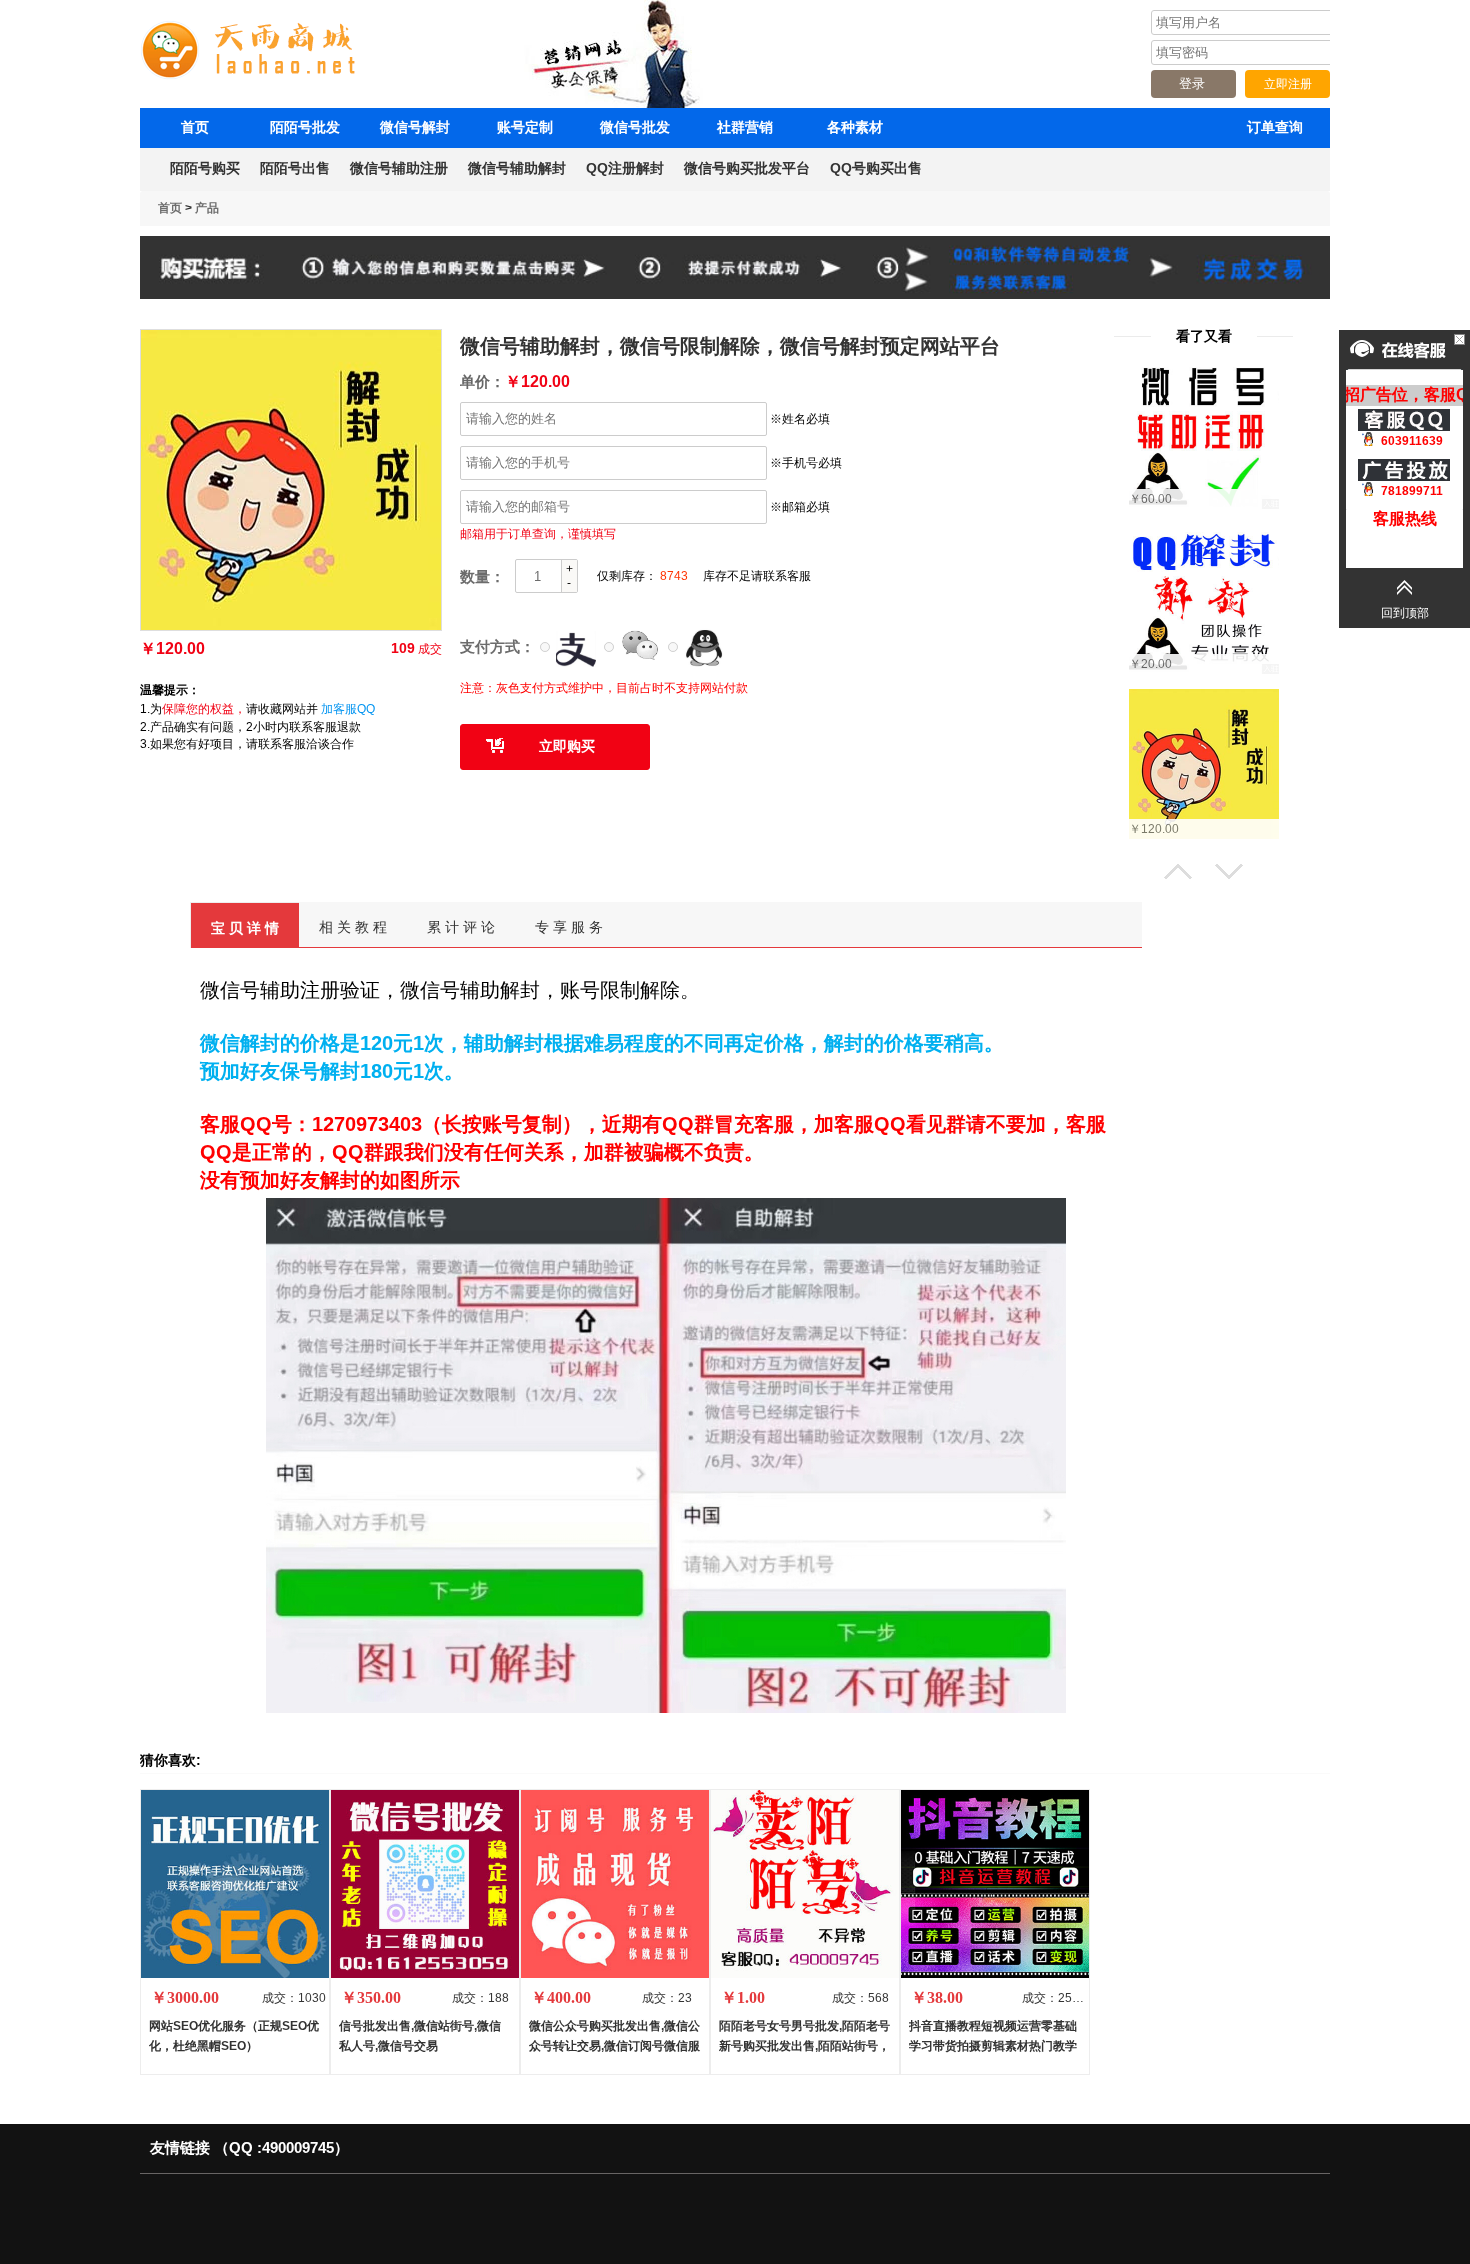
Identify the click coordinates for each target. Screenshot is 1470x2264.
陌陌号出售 (295, 168)
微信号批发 (635, 127)
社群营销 (745, 127)
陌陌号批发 (305, 127)
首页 (195, 127)
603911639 (1412, 441)
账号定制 (525, 127)
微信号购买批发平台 (747, 168)
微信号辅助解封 (517, 168)
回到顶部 (1405, 613)
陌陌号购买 (205, 168)
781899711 (1412, 491)
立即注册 (1288, 84)
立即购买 (567, 746)
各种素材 (855, 127)
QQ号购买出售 (876, 168)
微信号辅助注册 (399, 168)
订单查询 (1275, 127)
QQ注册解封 (625, 168)
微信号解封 (415, 127)
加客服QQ (348, 709)
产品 (207, 208)
